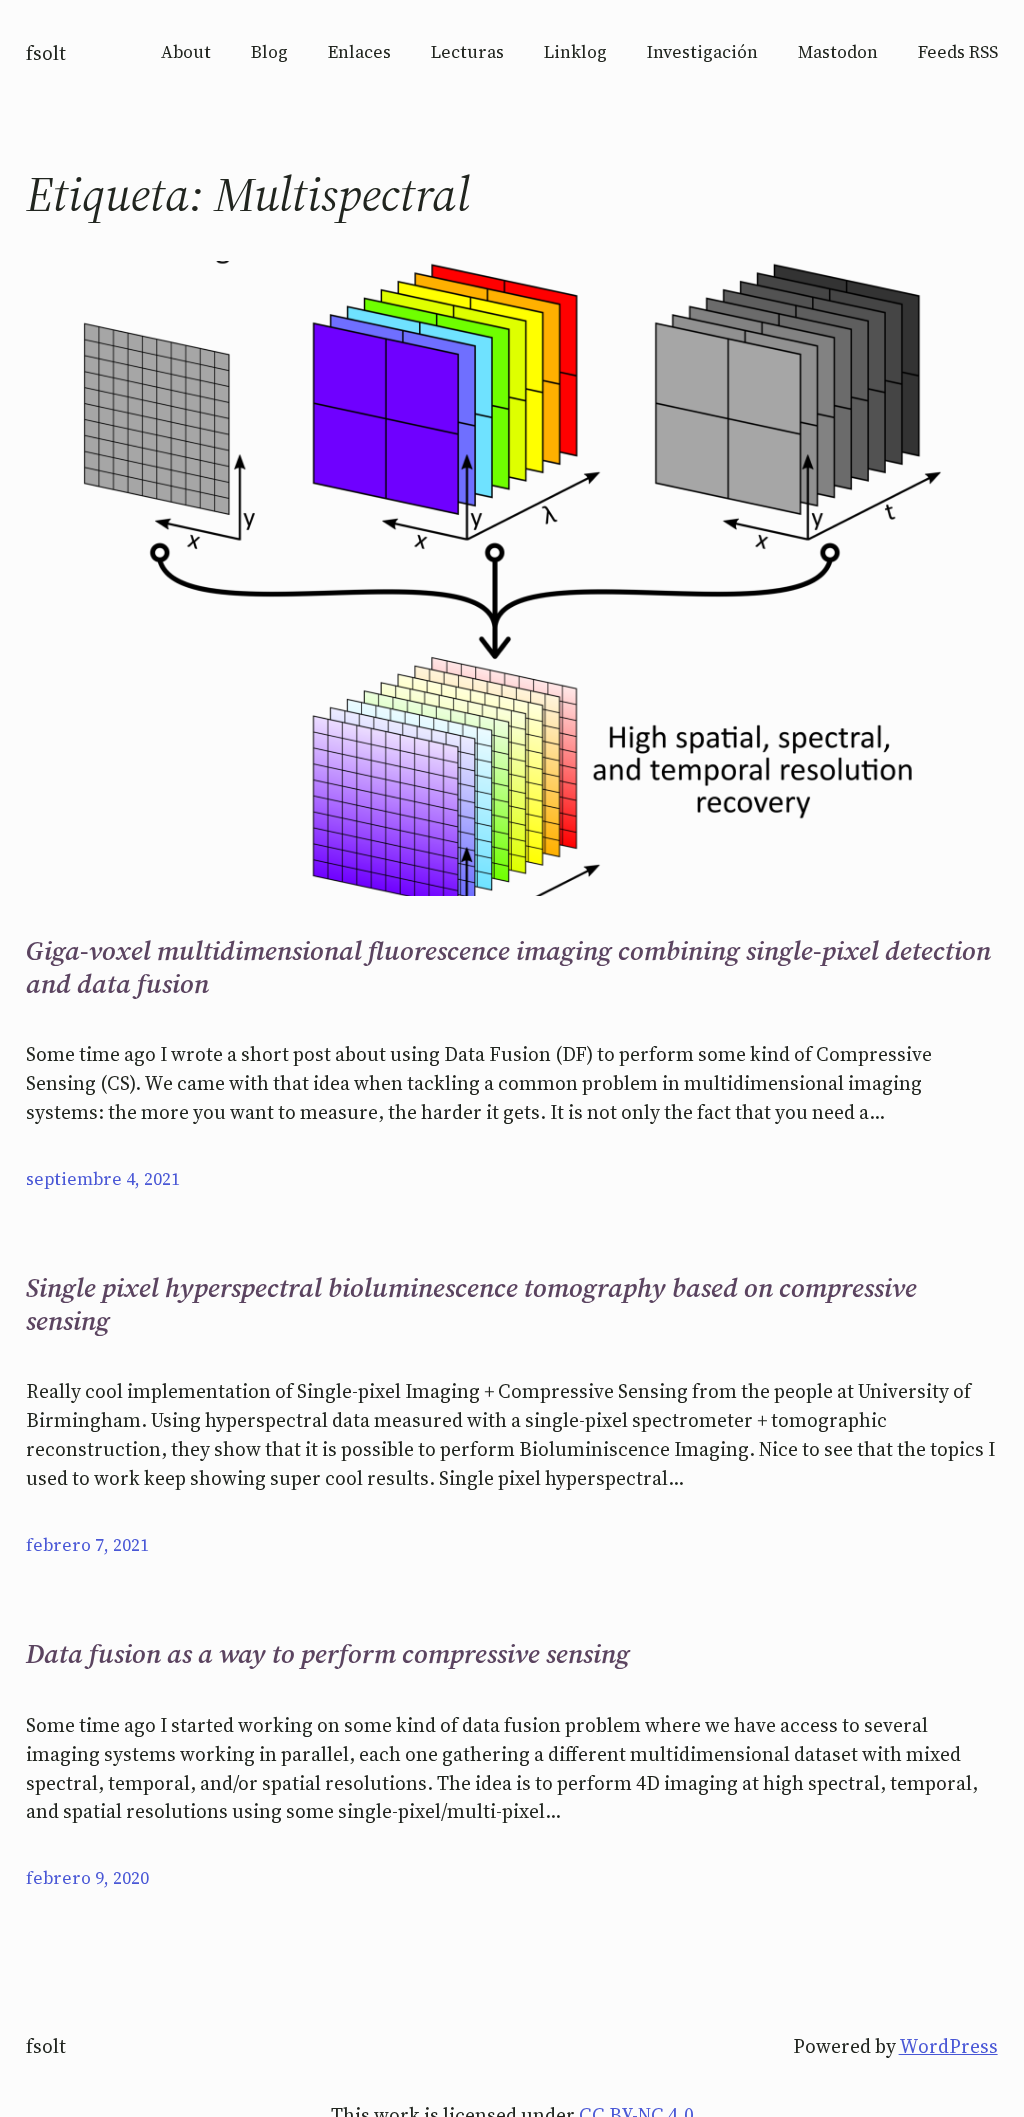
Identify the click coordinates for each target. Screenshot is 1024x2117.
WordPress (948, 2046)
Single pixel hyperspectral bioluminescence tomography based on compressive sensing (471, 1304)
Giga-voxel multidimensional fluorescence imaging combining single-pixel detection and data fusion (508, 967)
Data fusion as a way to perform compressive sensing (328, 1654)
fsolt (46, 53)
